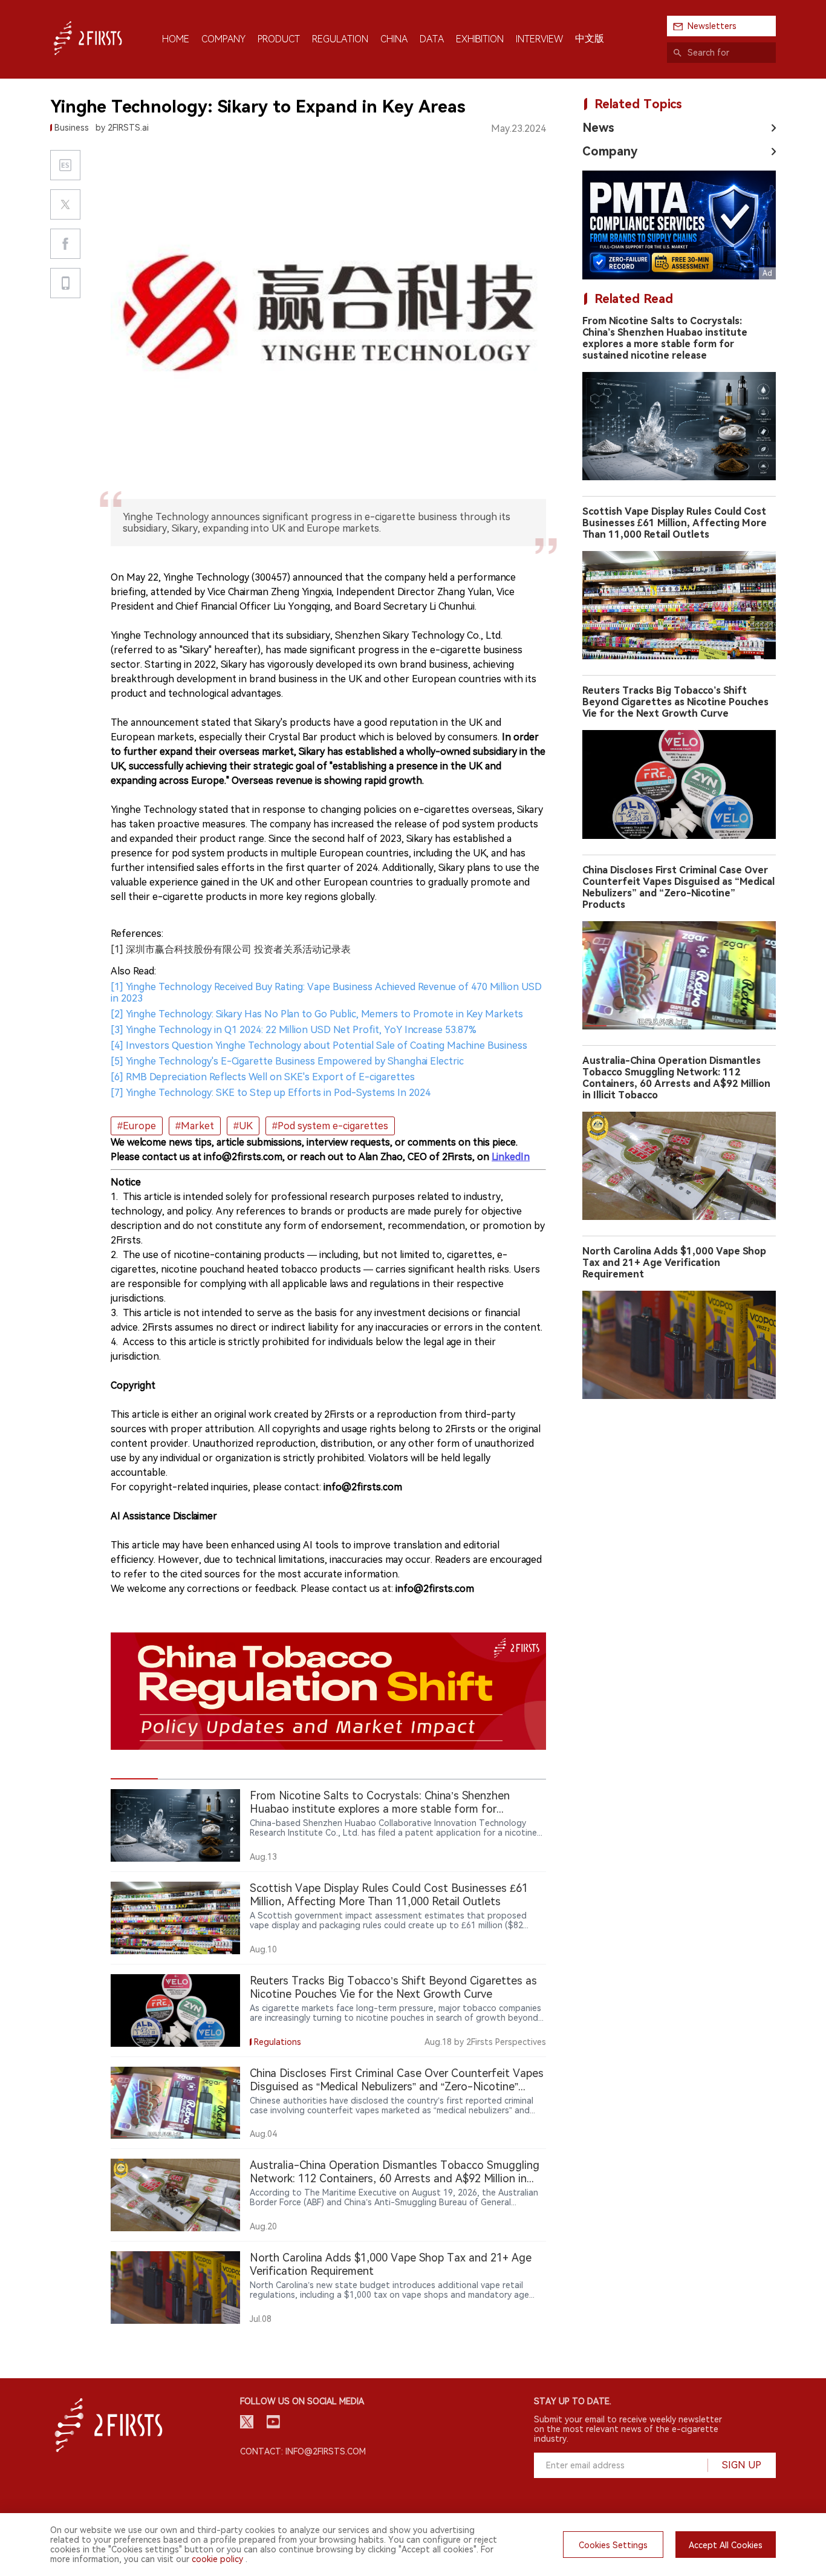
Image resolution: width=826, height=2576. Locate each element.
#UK (243, 1126)
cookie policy (217, 2559)
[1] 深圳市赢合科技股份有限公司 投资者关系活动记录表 (231, 949)
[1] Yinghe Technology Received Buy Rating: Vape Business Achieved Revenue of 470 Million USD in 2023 (326, 993)
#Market (195, 1126)
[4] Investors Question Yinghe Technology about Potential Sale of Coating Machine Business (319, 1045)
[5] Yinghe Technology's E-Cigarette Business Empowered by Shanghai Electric (287, 1061)
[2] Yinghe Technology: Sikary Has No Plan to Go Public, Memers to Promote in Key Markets (317, 1014)
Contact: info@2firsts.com (303, 2451)
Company (610, 151)
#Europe (137, 1126)
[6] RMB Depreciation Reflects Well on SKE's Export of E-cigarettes (263, 1077)
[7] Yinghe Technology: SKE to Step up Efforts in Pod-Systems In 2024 (271, 1093)
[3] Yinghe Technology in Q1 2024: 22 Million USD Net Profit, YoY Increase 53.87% (294, 1030)
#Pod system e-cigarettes (330, 1126)
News (598, 128)
